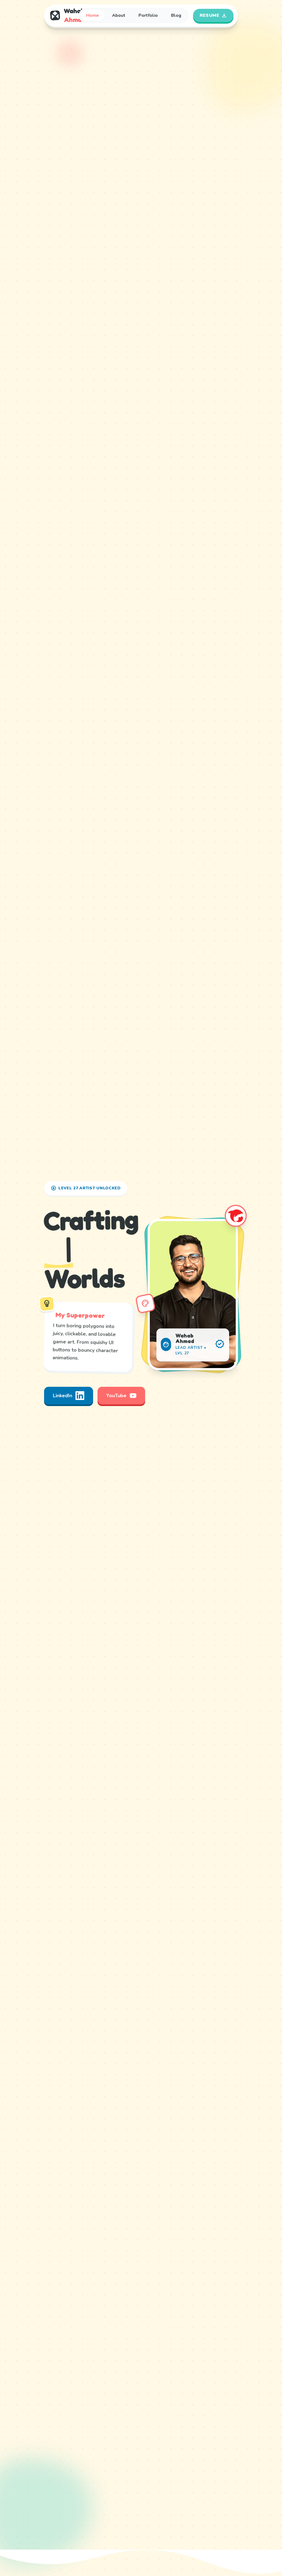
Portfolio (148, 15)
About (119, 15)
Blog (176, 15)
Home (93, 15)
